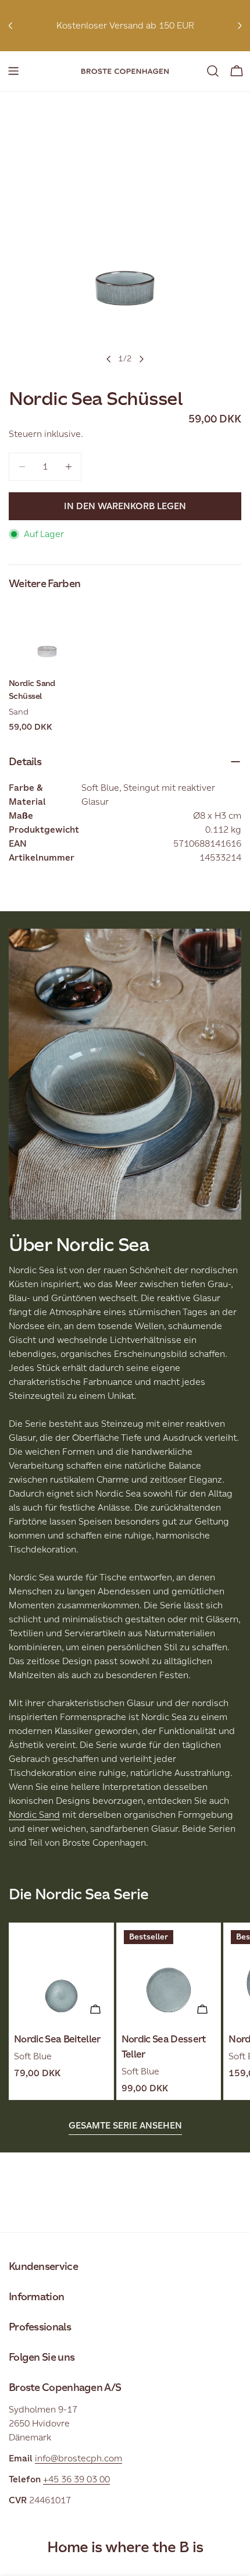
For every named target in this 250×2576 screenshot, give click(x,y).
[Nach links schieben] (109, 359)
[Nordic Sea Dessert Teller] (169, 1975)
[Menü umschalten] (13, 71)
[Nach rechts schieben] (141, 359)
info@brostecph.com (78, 2458)
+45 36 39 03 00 (76, 2479)
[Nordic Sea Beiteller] (61, 1975)
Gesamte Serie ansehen (125, 2125)
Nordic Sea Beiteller (57, 2039)
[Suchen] (213, 71)
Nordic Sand (34, 1815)
